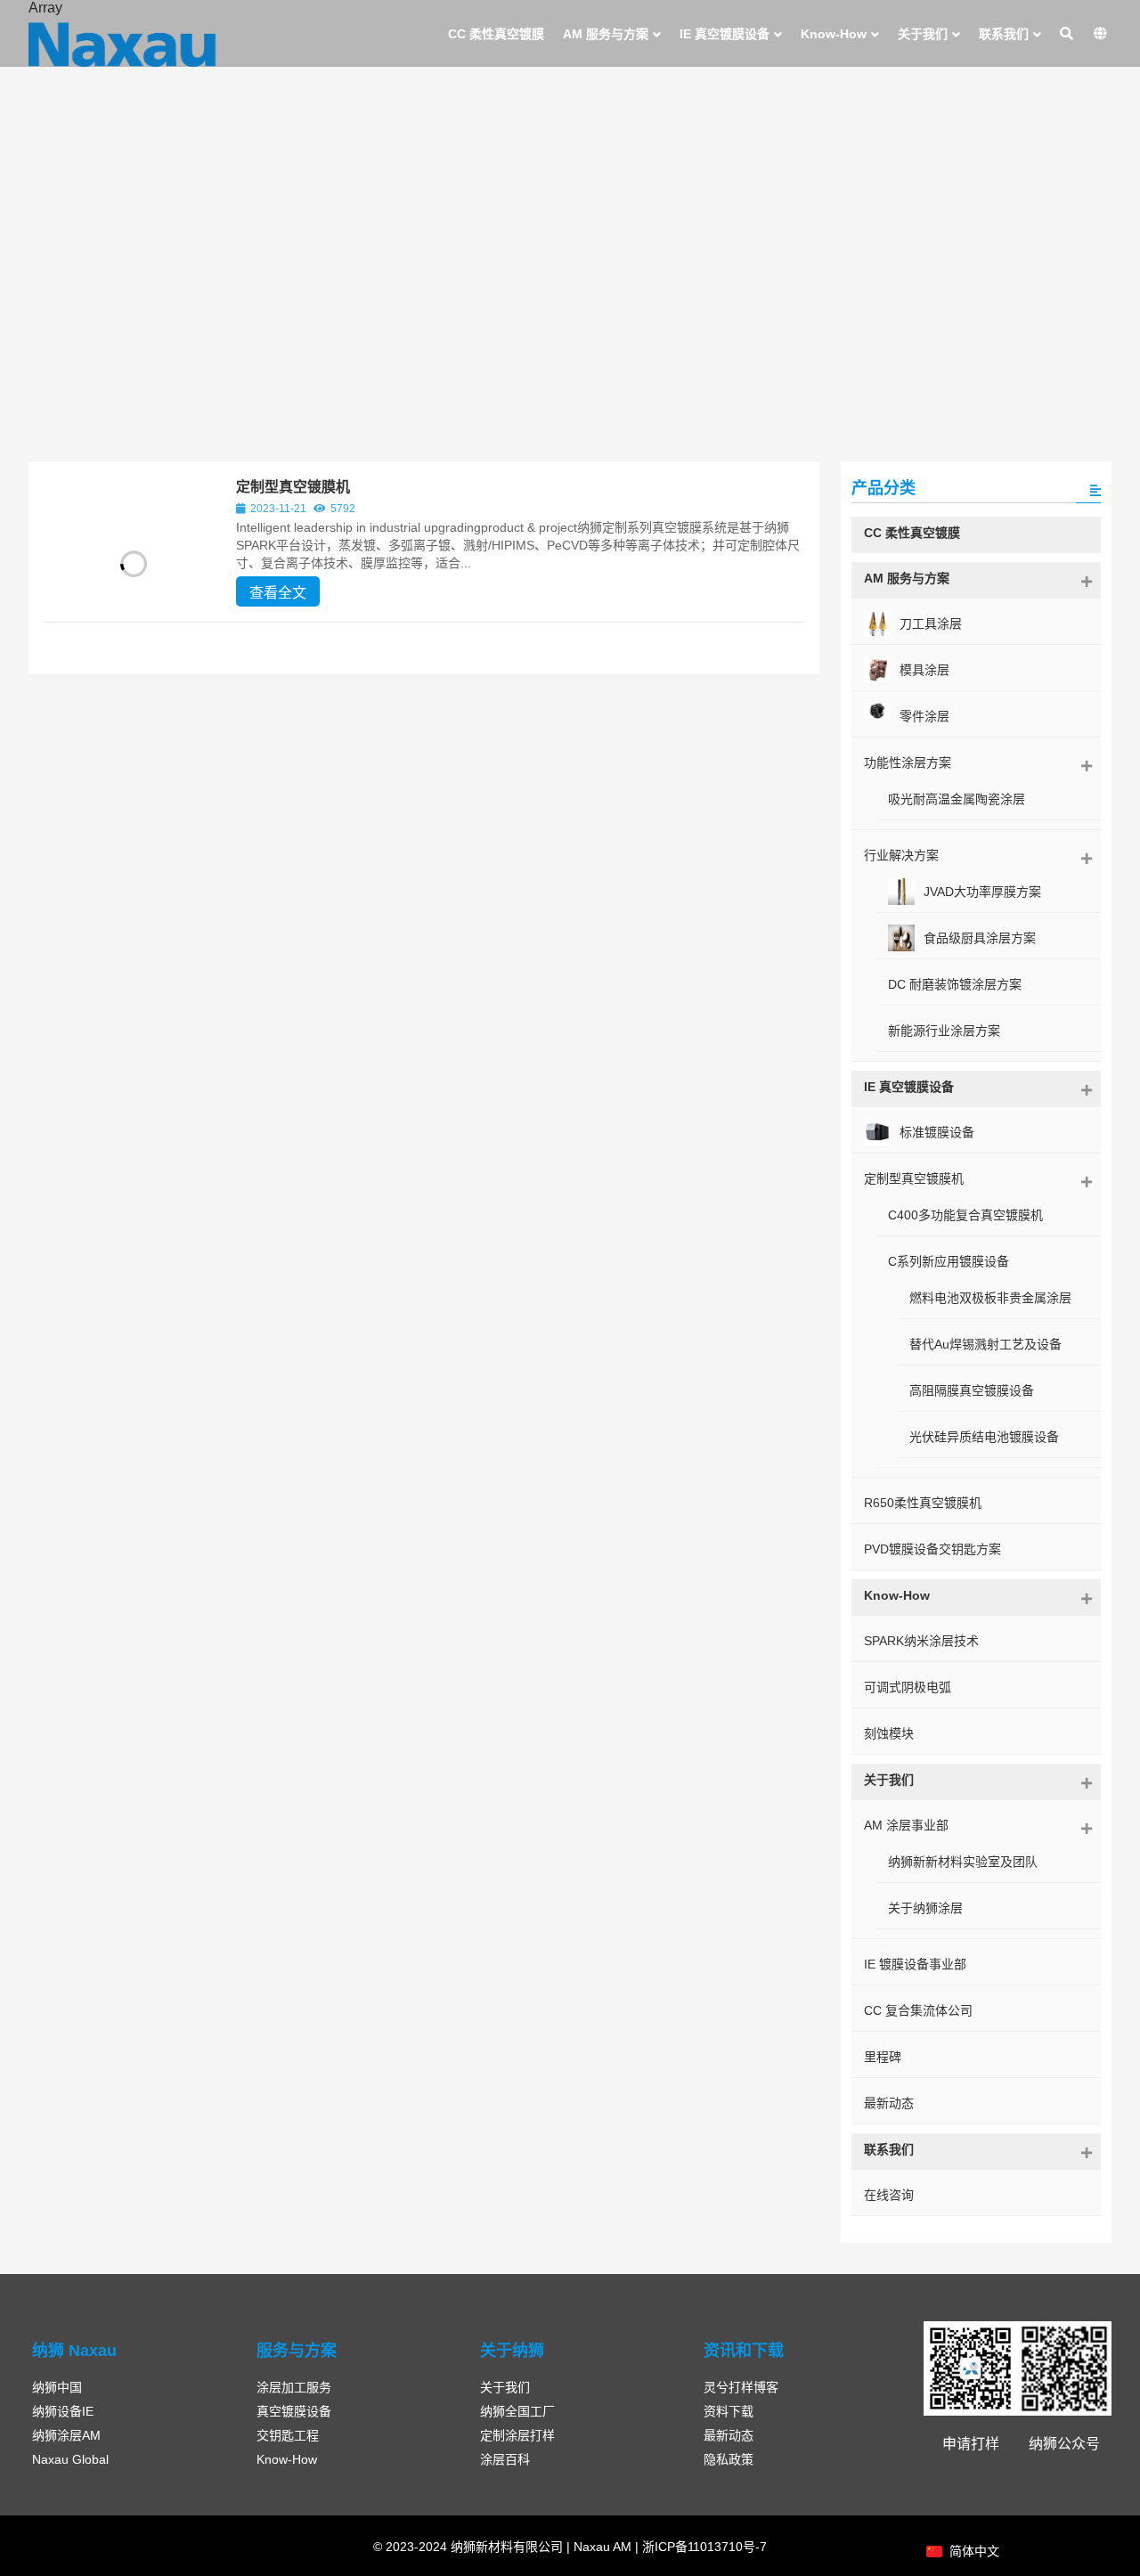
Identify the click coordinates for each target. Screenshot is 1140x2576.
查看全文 (278, 593)
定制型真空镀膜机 (293, 487)
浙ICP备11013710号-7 (703, 2547)
